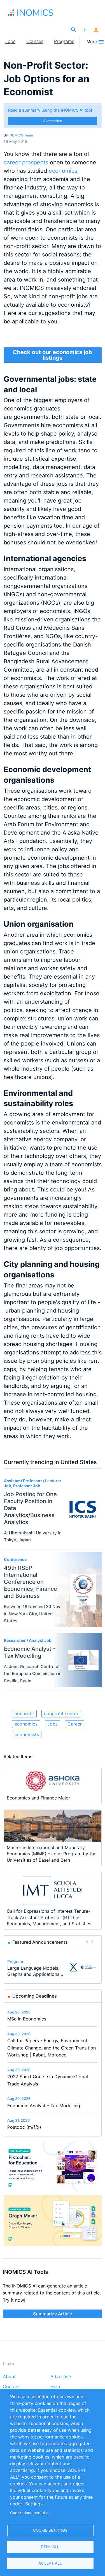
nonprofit (24, 1714)
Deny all (50, 2547)
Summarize (53, 121)
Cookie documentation (30, 2513)
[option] (53, 1967)
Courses (35, 41)
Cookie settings (50, 2530)
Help (55, 2387)
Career (75, 1724)
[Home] (33, 13)
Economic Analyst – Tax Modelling (44, 2106)
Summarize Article (53, 2314)
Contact (11, 2387)
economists (27, 1734)
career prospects (26, 162)
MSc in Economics (27, 2019)
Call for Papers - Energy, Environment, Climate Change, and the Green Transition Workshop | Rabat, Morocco (52, 2048)
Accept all (50, 2563)
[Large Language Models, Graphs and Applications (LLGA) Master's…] (83, 1967)
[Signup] (96, 30)
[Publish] (85, 30)
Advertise (61, 2377)
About (9, 2377)
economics (63, 171)
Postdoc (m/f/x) (24, 2127)
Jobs (10, 41)
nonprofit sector (61, 1714)
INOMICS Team (21, 135)
